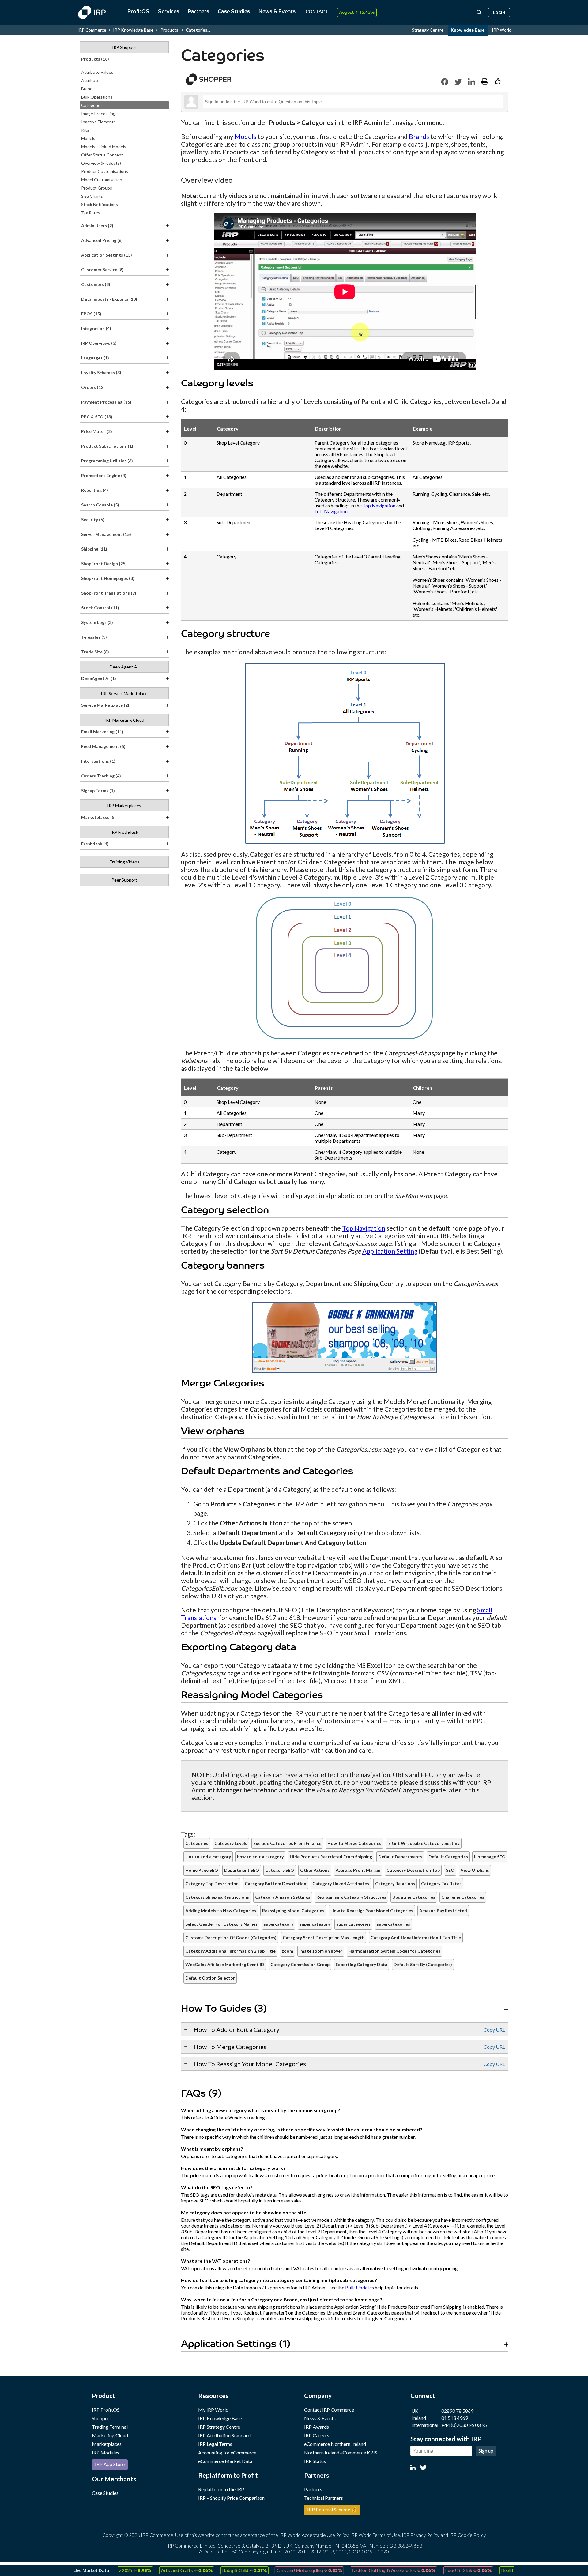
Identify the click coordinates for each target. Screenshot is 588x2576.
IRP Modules (106, 2452)
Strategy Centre (428, 30)
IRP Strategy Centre (219, 2427)
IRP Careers (317, 2435)
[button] (445, 82)
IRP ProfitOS (106, 2410)
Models (245, 136)
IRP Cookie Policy (467, 2535)
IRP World (502, 30)
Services (169, 12)
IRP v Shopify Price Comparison (231, 2498)
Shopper (101, 2418)
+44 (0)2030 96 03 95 (464, 2425)
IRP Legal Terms (215, 2444)
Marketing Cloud (110, 2435)
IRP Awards (317, 2427)
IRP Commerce (92, 30)
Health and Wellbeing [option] (495, 2570)
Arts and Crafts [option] (150, 2570)
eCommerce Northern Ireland (335, 2444)
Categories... (198, 30)
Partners (198, 12)
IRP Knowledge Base (133, 30)
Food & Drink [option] (431, 2570)
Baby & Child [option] (207, 2570)
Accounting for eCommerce (227, 2452)
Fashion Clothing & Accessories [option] (357, 2570)
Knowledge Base (468, 30)
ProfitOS (138, 12)
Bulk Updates (360, 2287)
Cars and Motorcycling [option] (272, 2570)
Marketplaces (107, 2444)
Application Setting (390, 1251)
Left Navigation (331, 511)
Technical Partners (324, 2498)
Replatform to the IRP (221, 2489)
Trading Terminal (110, 2427)
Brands (419, 136)
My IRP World (213, 2410)
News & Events (277, 12)
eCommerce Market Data (225, 2461)
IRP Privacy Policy (421, 2535)
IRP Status (315, 2461)
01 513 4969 (455, 2418)
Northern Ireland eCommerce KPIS (341, 2452)
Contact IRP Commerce (329, 2410)
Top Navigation (379, 505)
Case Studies (234, 12)
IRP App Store (110, 2464)
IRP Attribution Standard (224, 2435)
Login (499, 13)
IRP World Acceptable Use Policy (314, 2535)
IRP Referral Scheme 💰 (332, 2509)
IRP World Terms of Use (375, 2535)
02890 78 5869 (457, 2411)
